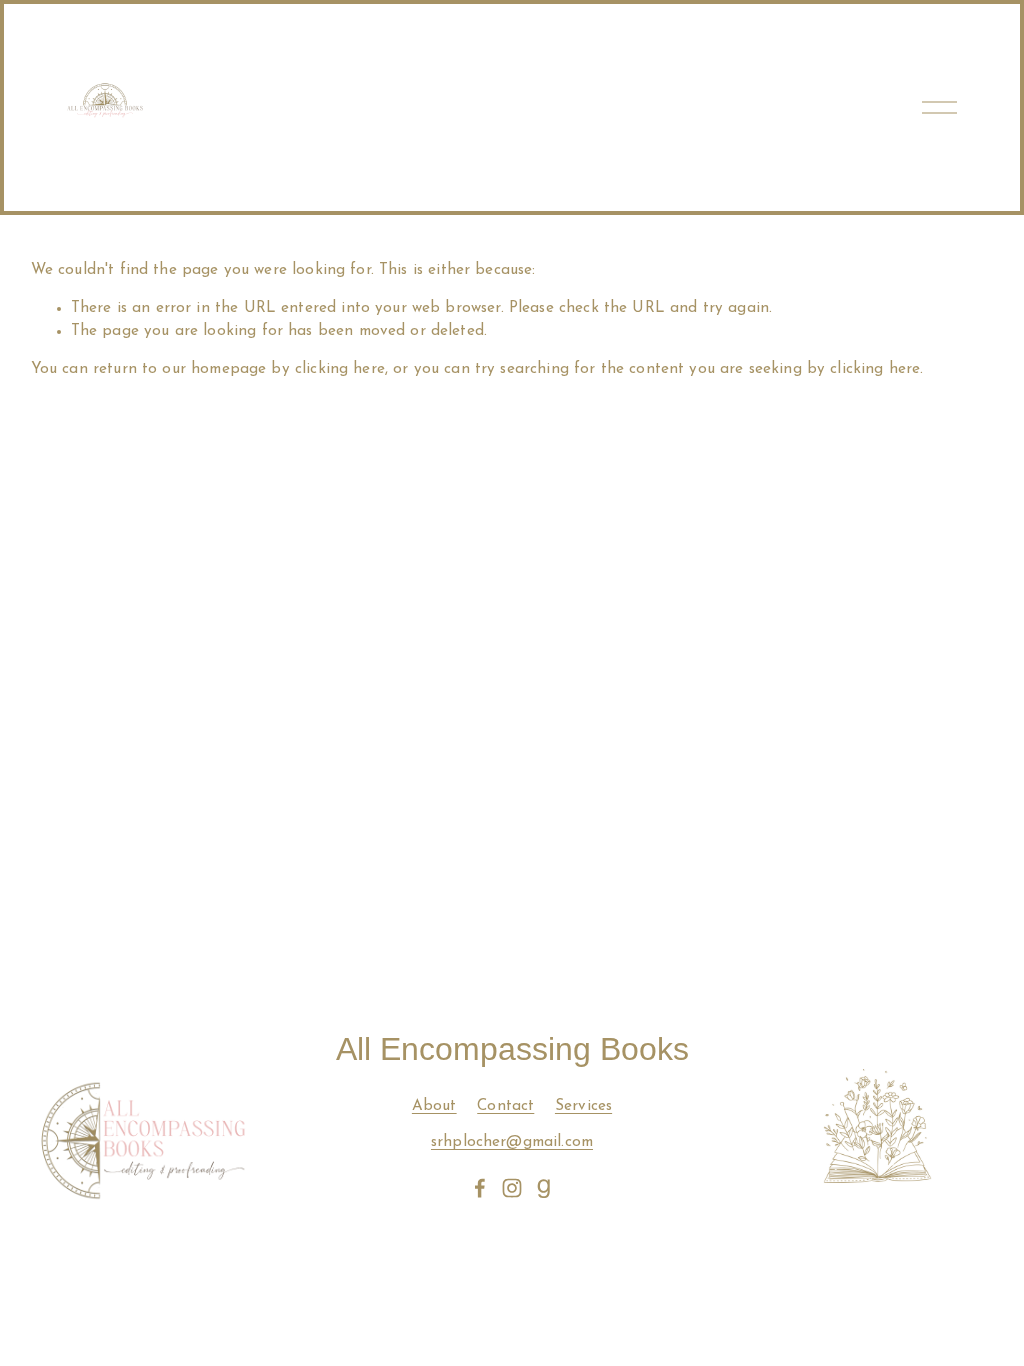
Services (583, 1106)
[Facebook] (480, 1188)
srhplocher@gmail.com (512, 1142)
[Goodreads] (544, 1188)
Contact (505, 1106)
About (434, 1106)
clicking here (340, 369)
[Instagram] (512, 1188)
